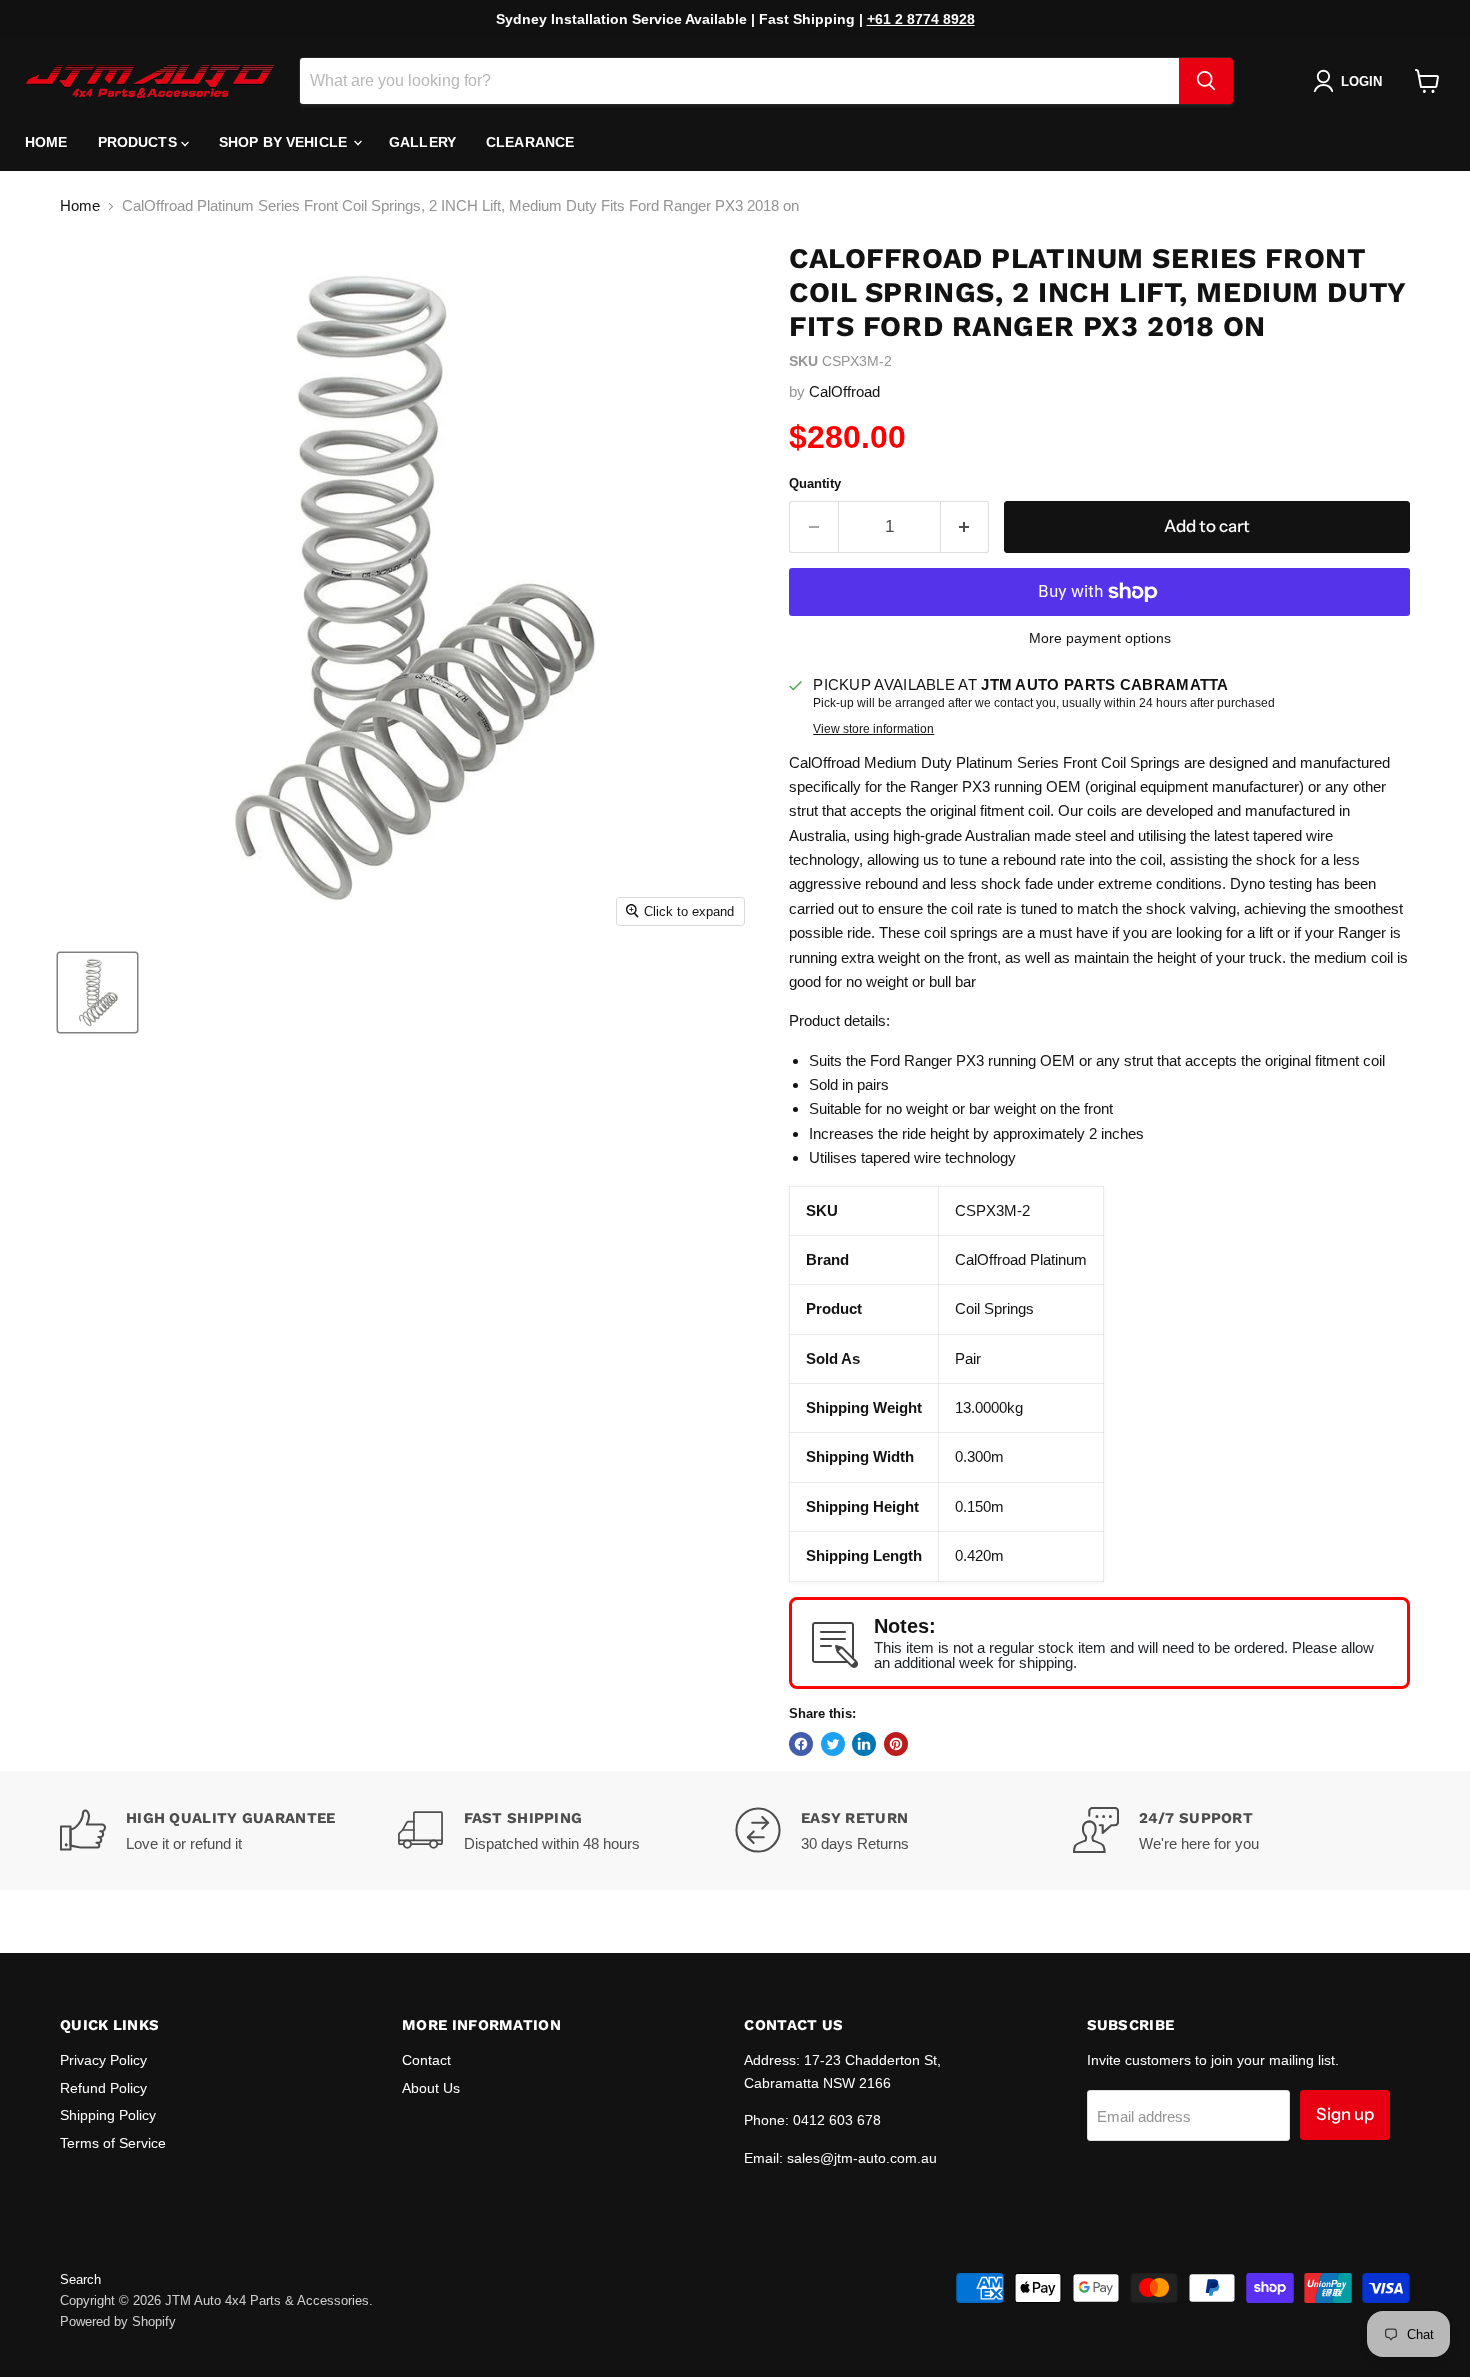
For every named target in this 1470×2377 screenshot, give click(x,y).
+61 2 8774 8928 (921, 19)
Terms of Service (113, 2143)
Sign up (1345, 2114)
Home (46, 142)
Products (139, 142)
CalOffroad (844, 391)
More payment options (1100, 638)
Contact (426, 2060)
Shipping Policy (108, 2115)
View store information (873, 729)
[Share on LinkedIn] (864, 1744)
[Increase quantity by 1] (965, 526)
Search (80, 2279)
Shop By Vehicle (285, 142)
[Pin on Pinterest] (896, 1744)
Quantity (815, 483)
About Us (431, 2088)
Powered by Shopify (118, 2321)
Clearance (530, 142)
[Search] (1206, 81)
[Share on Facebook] (801, 1744)
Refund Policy (103, 2088)
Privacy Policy (103, 2060)
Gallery (422, 142)
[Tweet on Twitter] (833, 1744)
